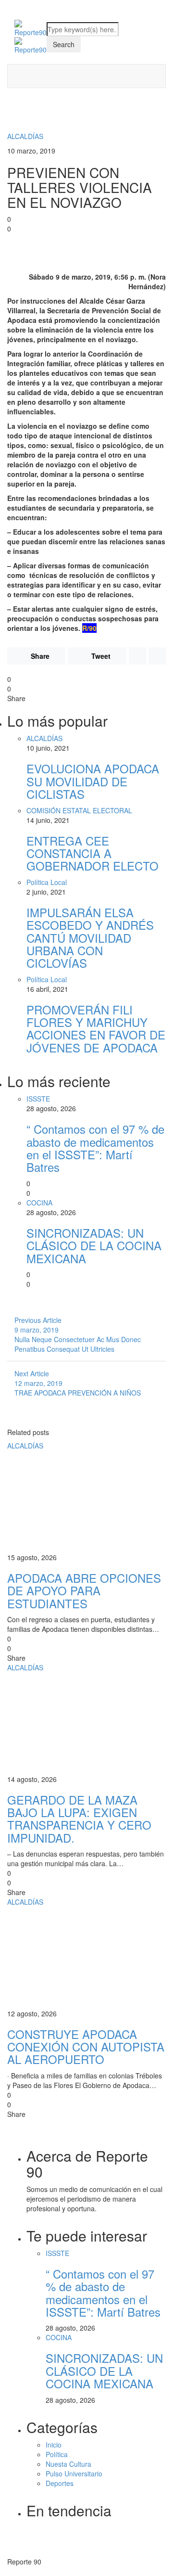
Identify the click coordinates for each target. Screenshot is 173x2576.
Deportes (60, 2483)
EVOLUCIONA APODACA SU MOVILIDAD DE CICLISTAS (93, 781)
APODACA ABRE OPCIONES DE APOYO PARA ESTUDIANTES (84, 1590)
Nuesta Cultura (68, 2464)
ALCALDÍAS (25, 136)
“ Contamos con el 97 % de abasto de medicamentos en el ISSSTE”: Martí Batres (95, 1148)
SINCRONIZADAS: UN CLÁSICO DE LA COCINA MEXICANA (94, 1245)
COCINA (39, 1203)
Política (57, 2454)
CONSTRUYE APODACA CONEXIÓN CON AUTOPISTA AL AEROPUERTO (86, 2047)
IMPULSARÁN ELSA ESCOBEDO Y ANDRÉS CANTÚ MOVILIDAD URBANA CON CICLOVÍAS (90, 938)
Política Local (47, 882)
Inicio (54, 2445)
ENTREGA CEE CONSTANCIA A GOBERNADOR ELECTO (93, 853)
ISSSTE (38, 1099)
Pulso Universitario (74, 2473)
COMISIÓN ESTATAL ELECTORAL (79, 810)
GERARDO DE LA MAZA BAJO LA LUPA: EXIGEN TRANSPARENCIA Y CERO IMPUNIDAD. (79, 1819)
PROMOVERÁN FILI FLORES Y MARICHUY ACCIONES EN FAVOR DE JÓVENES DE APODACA (96, 1028)
